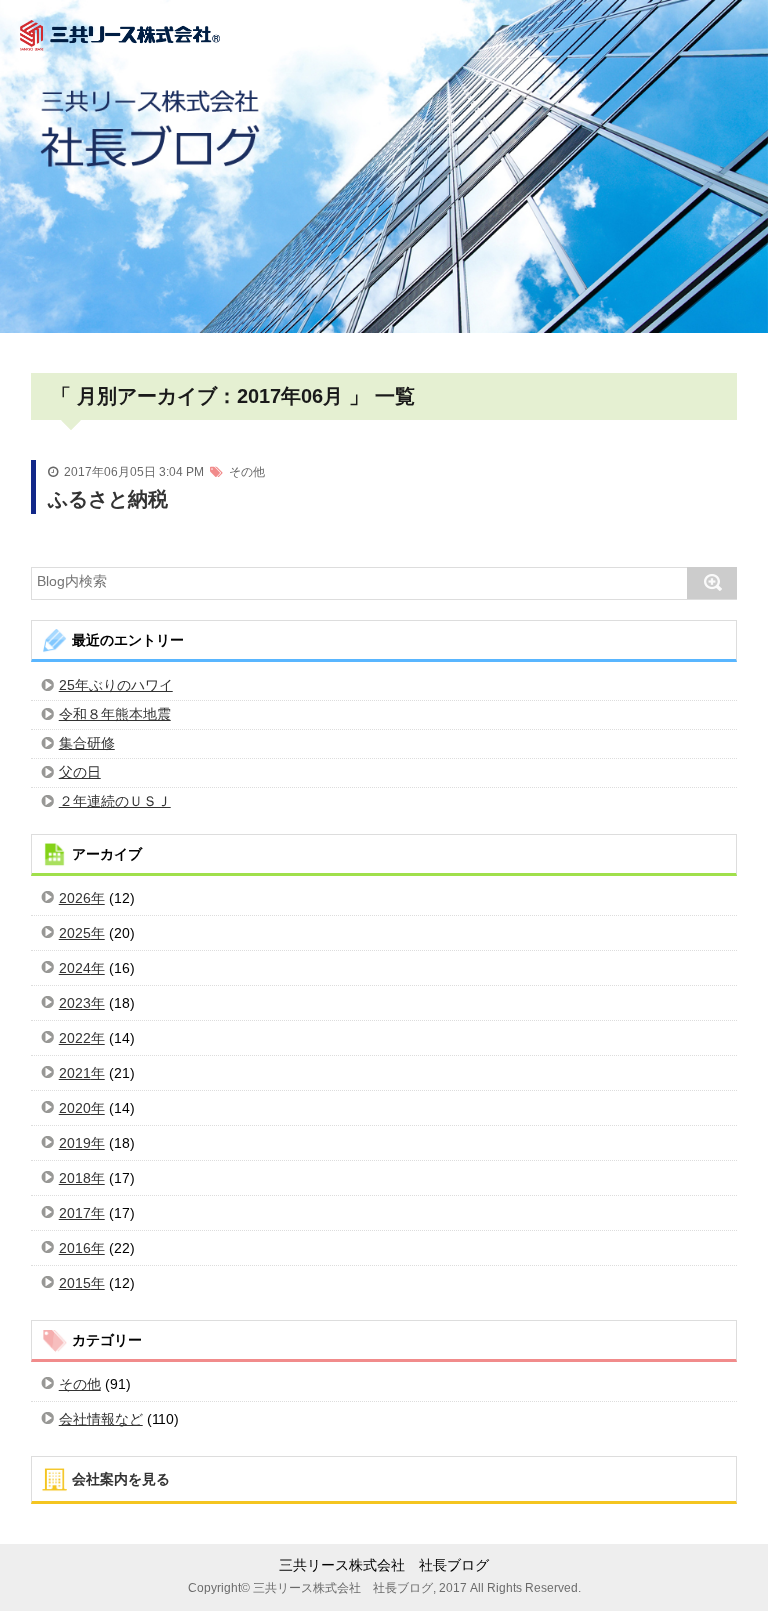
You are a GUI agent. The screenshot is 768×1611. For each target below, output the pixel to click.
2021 (75, 1073)
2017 (75, 1213)
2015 (75, 1283)
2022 (75, 1038)
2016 (75, 1248)
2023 (75, 1003)
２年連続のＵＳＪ (115, 801)
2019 (75, 1143)
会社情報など (101, 1419)
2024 (75, 968)
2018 (75, 1178)
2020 (75, 1108)
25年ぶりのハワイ (116, 685)
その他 (247, 472)
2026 (75, 898)
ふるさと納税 (108, 499)
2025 (75, 933)
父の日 (80, 772)
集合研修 (87, 743)
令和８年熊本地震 (115, 714)
